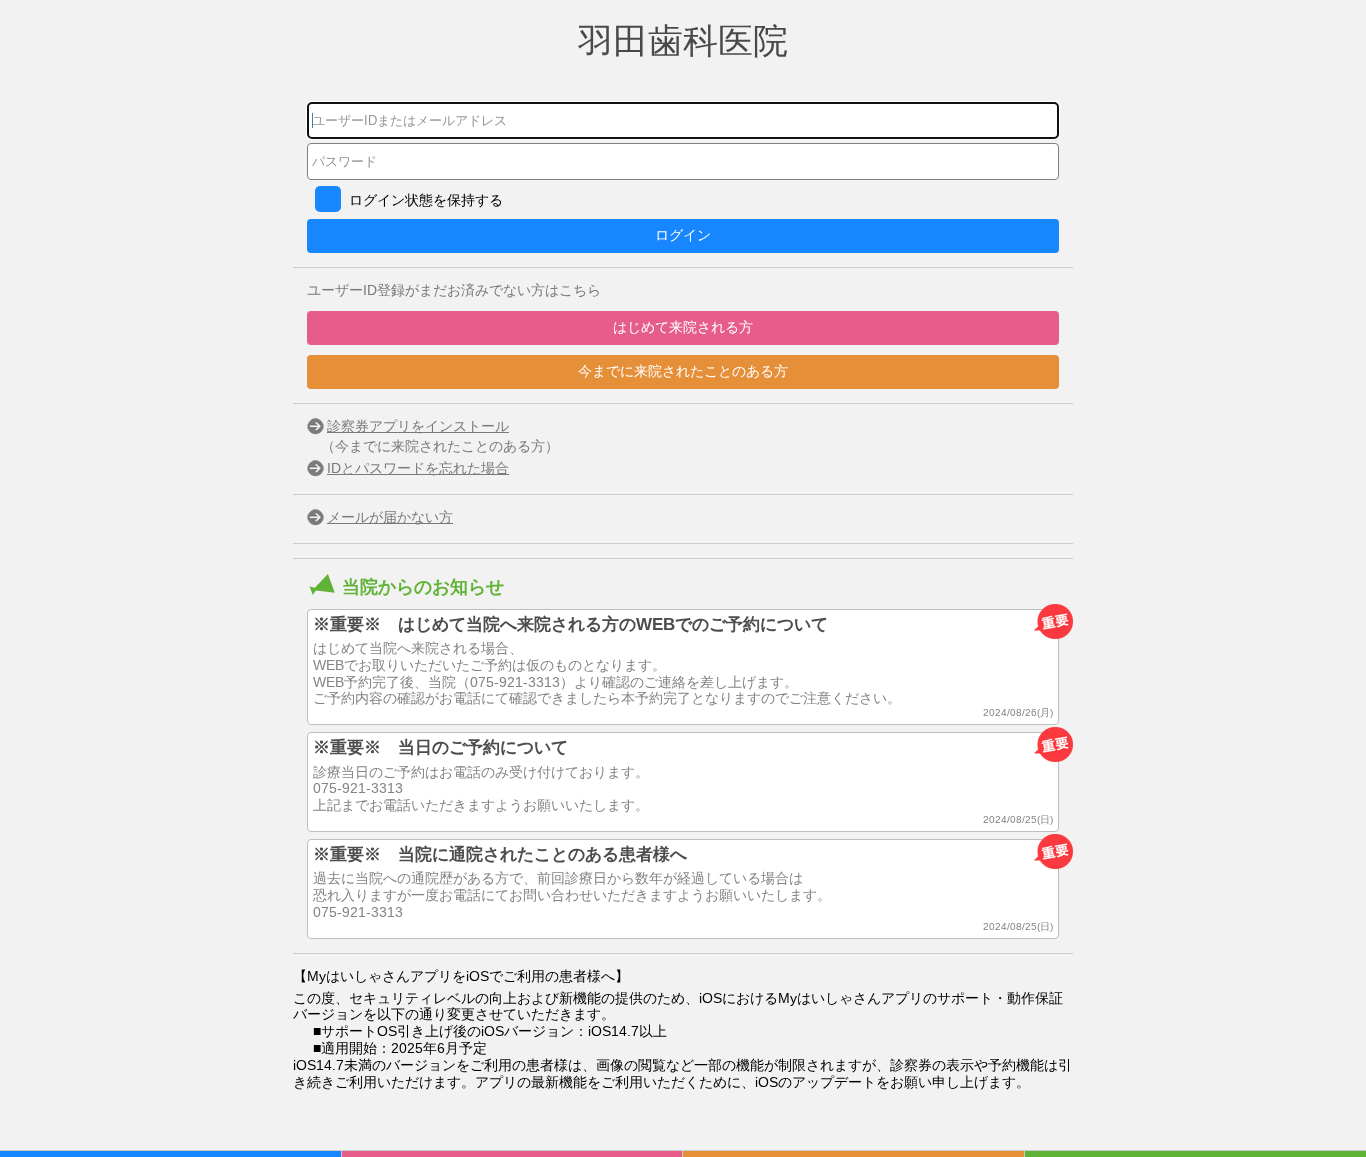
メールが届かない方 (390, 517)
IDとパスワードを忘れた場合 (418, 468)
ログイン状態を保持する (426, 200)
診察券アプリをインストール (418, 426)
